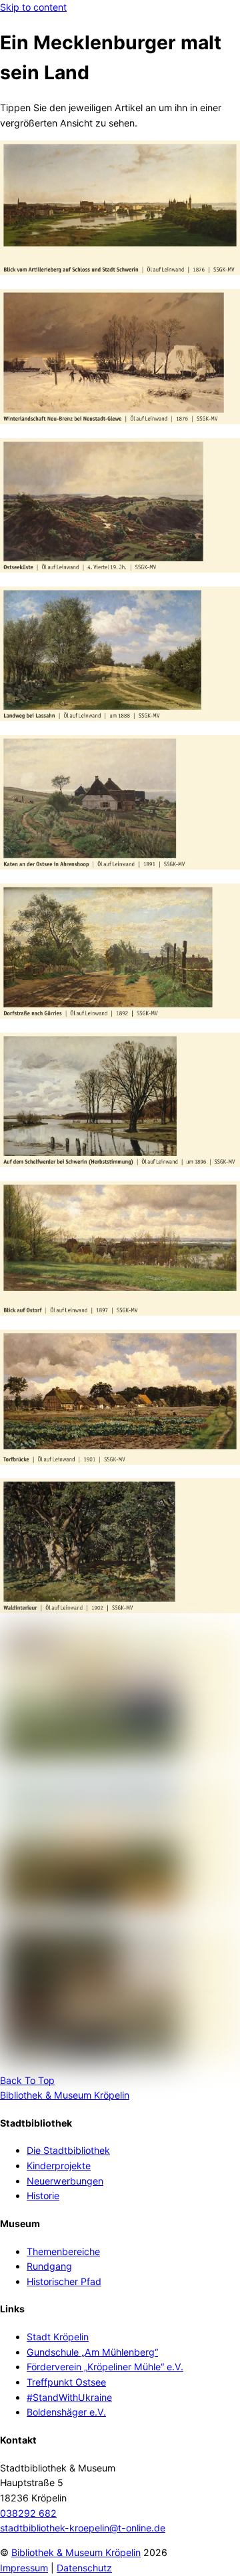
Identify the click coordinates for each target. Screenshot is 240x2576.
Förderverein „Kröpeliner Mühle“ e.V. (105, 2367)
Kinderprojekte (59, 2166)
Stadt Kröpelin (58, 2337)
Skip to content (33, 7)
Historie (43, 2195)
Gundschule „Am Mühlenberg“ (92, 2352)
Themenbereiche (63, 2251)
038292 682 (28, 2513)
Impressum (24, 2568)
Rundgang (49, 2266)
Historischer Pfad (64, 2281)
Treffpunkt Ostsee (66, 2382)
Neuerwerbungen (65, 2181)
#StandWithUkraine (69, 2397)
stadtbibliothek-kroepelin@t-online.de (83, 2528)
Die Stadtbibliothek (68, 2150)
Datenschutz (84, 2568)
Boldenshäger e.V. (66, 2412)
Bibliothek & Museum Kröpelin (76, 2552)
